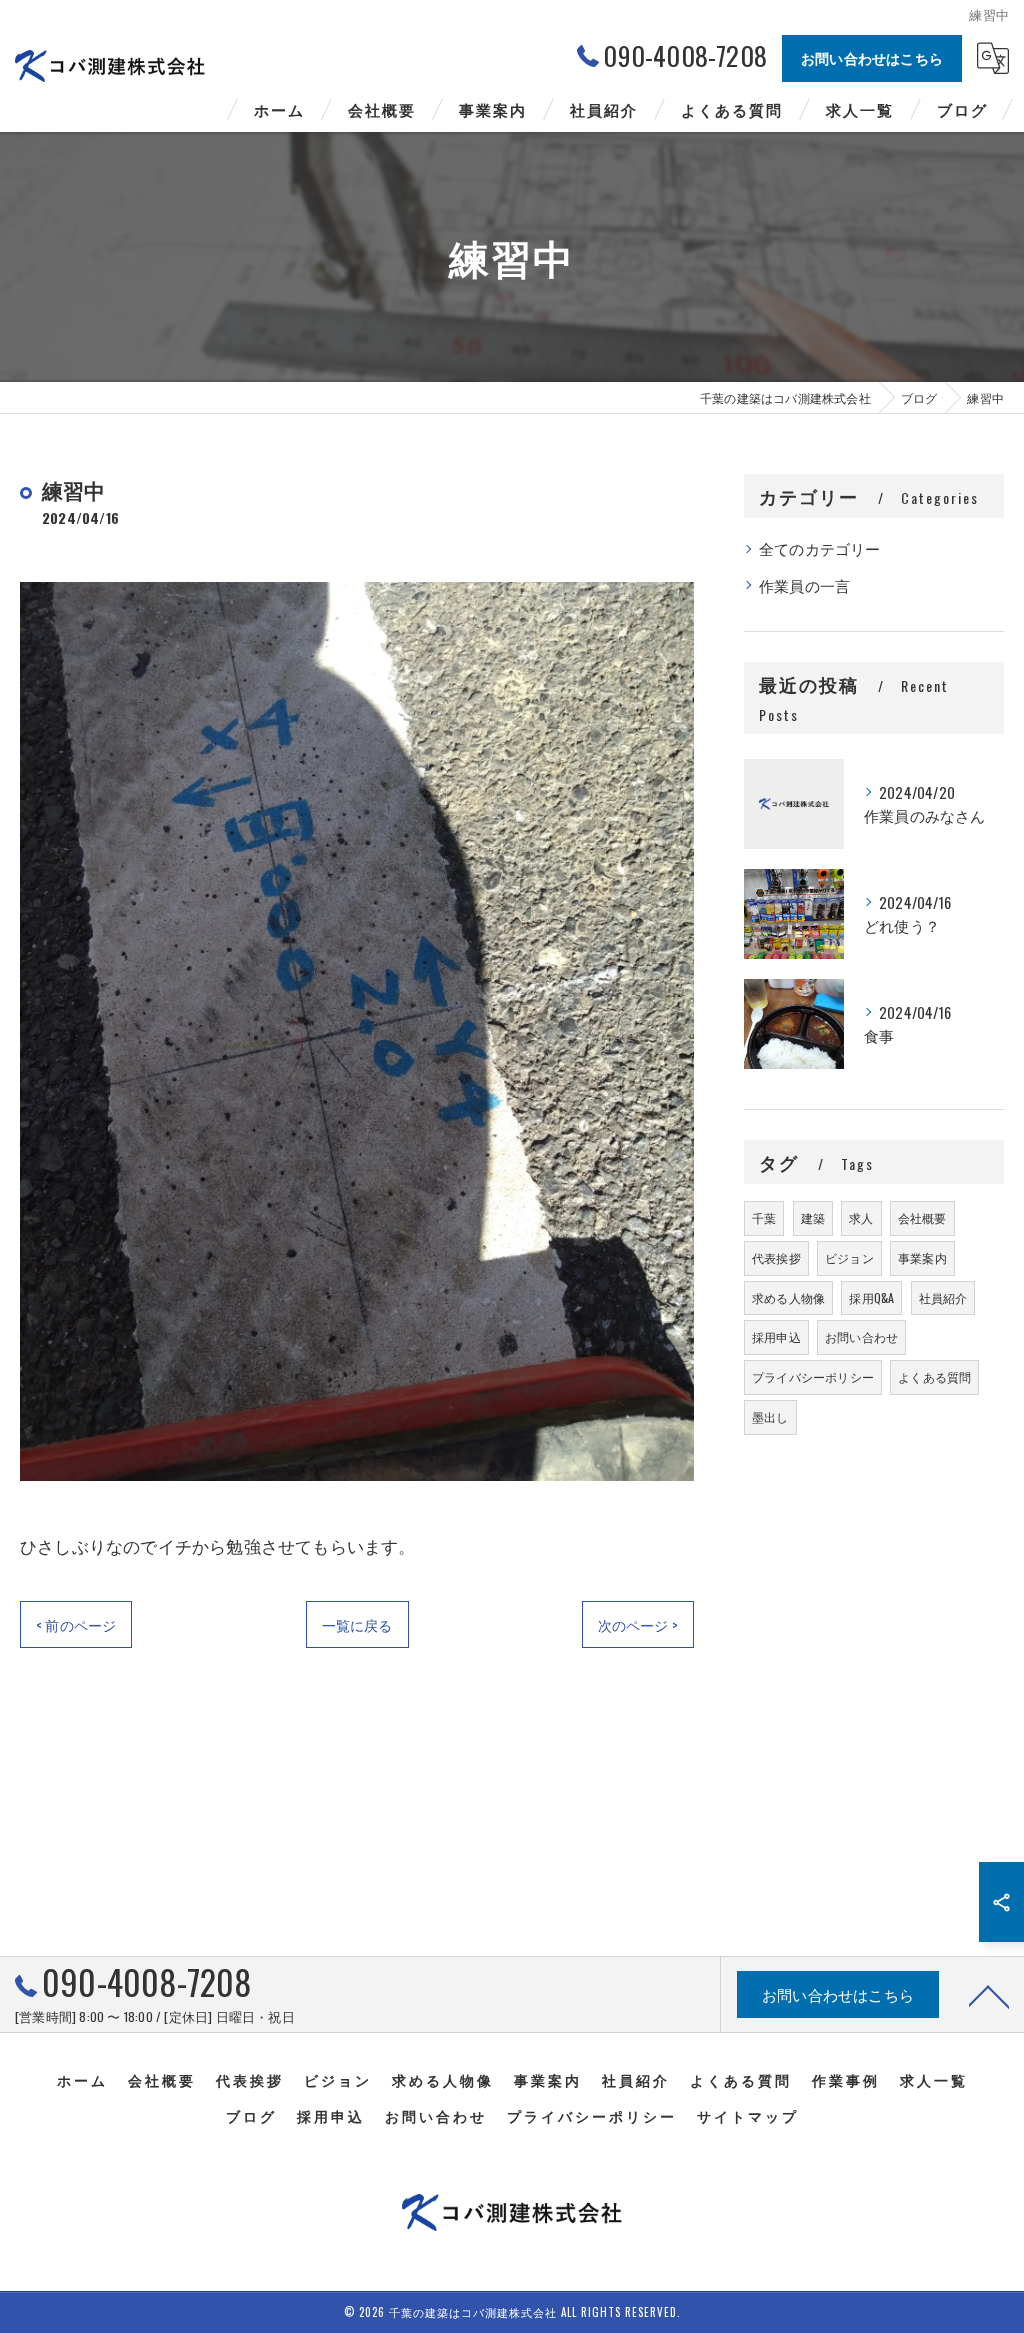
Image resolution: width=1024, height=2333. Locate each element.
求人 (861, 1217)
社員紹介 (943, 1297)
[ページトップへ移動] (989, 1995)
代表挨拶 (776, 1257)
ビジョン (849, 1257)
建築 (813, 1217)
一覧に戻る (357, 1624)
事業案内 (922, 1257)
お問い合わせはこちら (872, 57)
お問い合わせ (861, 1336)
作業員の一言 (804, 585)
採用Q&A (871, 1297)
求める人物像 (788, 1297)
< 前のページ (76, 1624)
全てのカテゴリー (820, 548)
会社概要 (922, 1217)
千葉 (764, 1217)
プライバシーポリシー (813, 1376)
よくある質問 (934, 1376)
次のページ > (638, 1624)
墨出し (770, 1416)
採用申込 (776, 1336)
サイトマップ (748, 2116)
